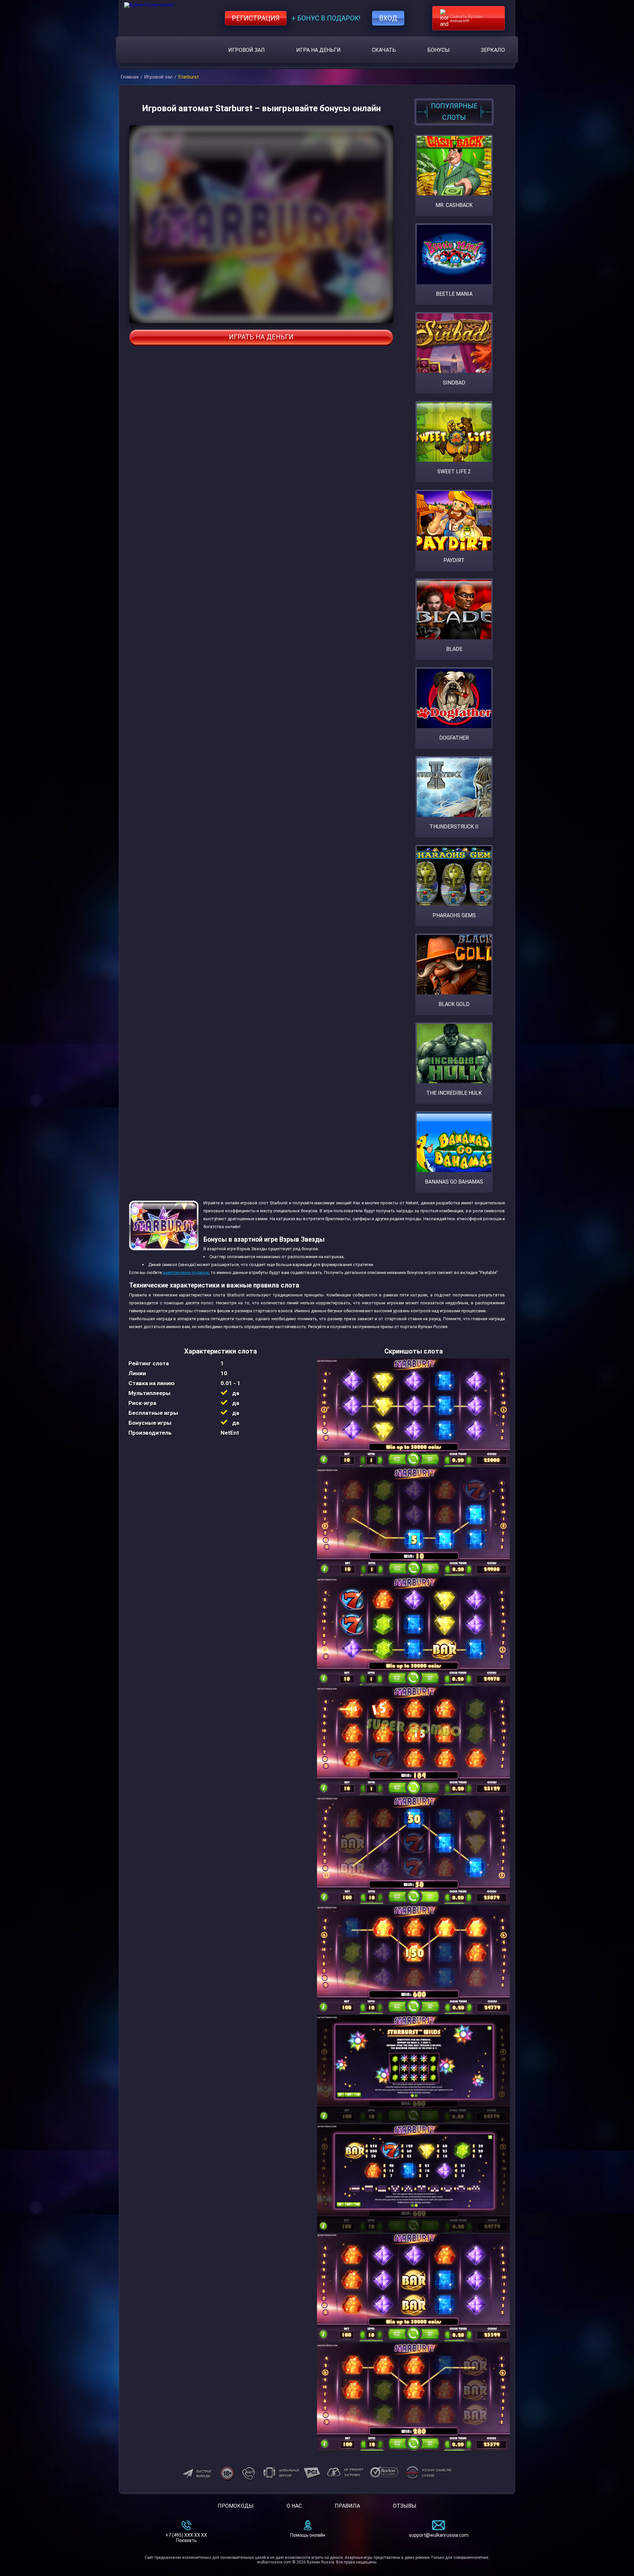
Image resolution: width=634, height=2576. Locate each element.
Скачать (384, 50)
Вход (388, 18)
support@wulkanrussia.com (439, 2535)
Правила (347, 2506)
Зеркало (493, 50)
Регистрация (256, 18)
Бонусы (439, 50)
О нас (294, 2506)
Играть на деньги (261, 337)
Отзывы (405, 2506)
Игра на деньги (318, 50)
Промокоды (236, 2506)
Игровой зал (247, 50)
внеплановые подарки (186, 1272)
